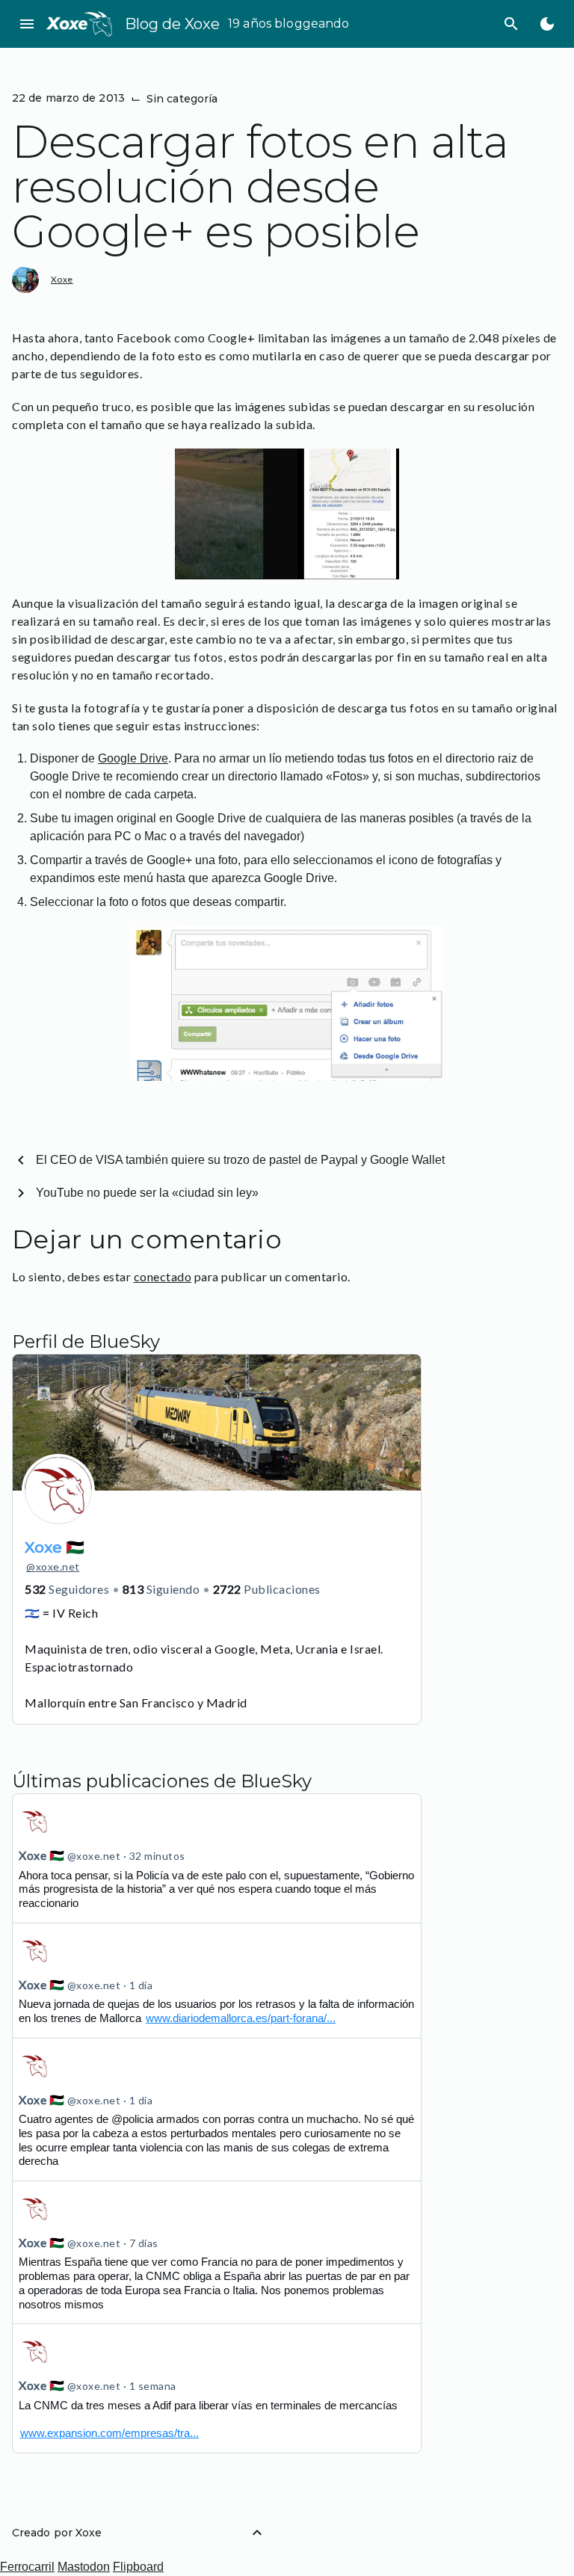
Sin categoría (182, 99)
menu (27, 24)
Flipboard (138, 2567)
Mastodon (84, 2567)
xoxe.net (53, 1566)
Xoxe (62, 279)
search (511, 24)
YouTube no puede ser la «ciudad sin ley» (147, 1193)
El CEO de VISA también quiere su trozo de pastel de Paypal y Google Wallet (240, 1160)
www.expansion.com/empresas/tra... (109, 2433)
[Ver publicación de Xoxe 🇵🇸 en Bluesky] (217, 2110)
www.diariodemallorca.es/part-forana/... (241, 2018)
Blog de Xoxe (172, 24)
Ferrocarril (27, 2567)
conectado (163, 1276)
